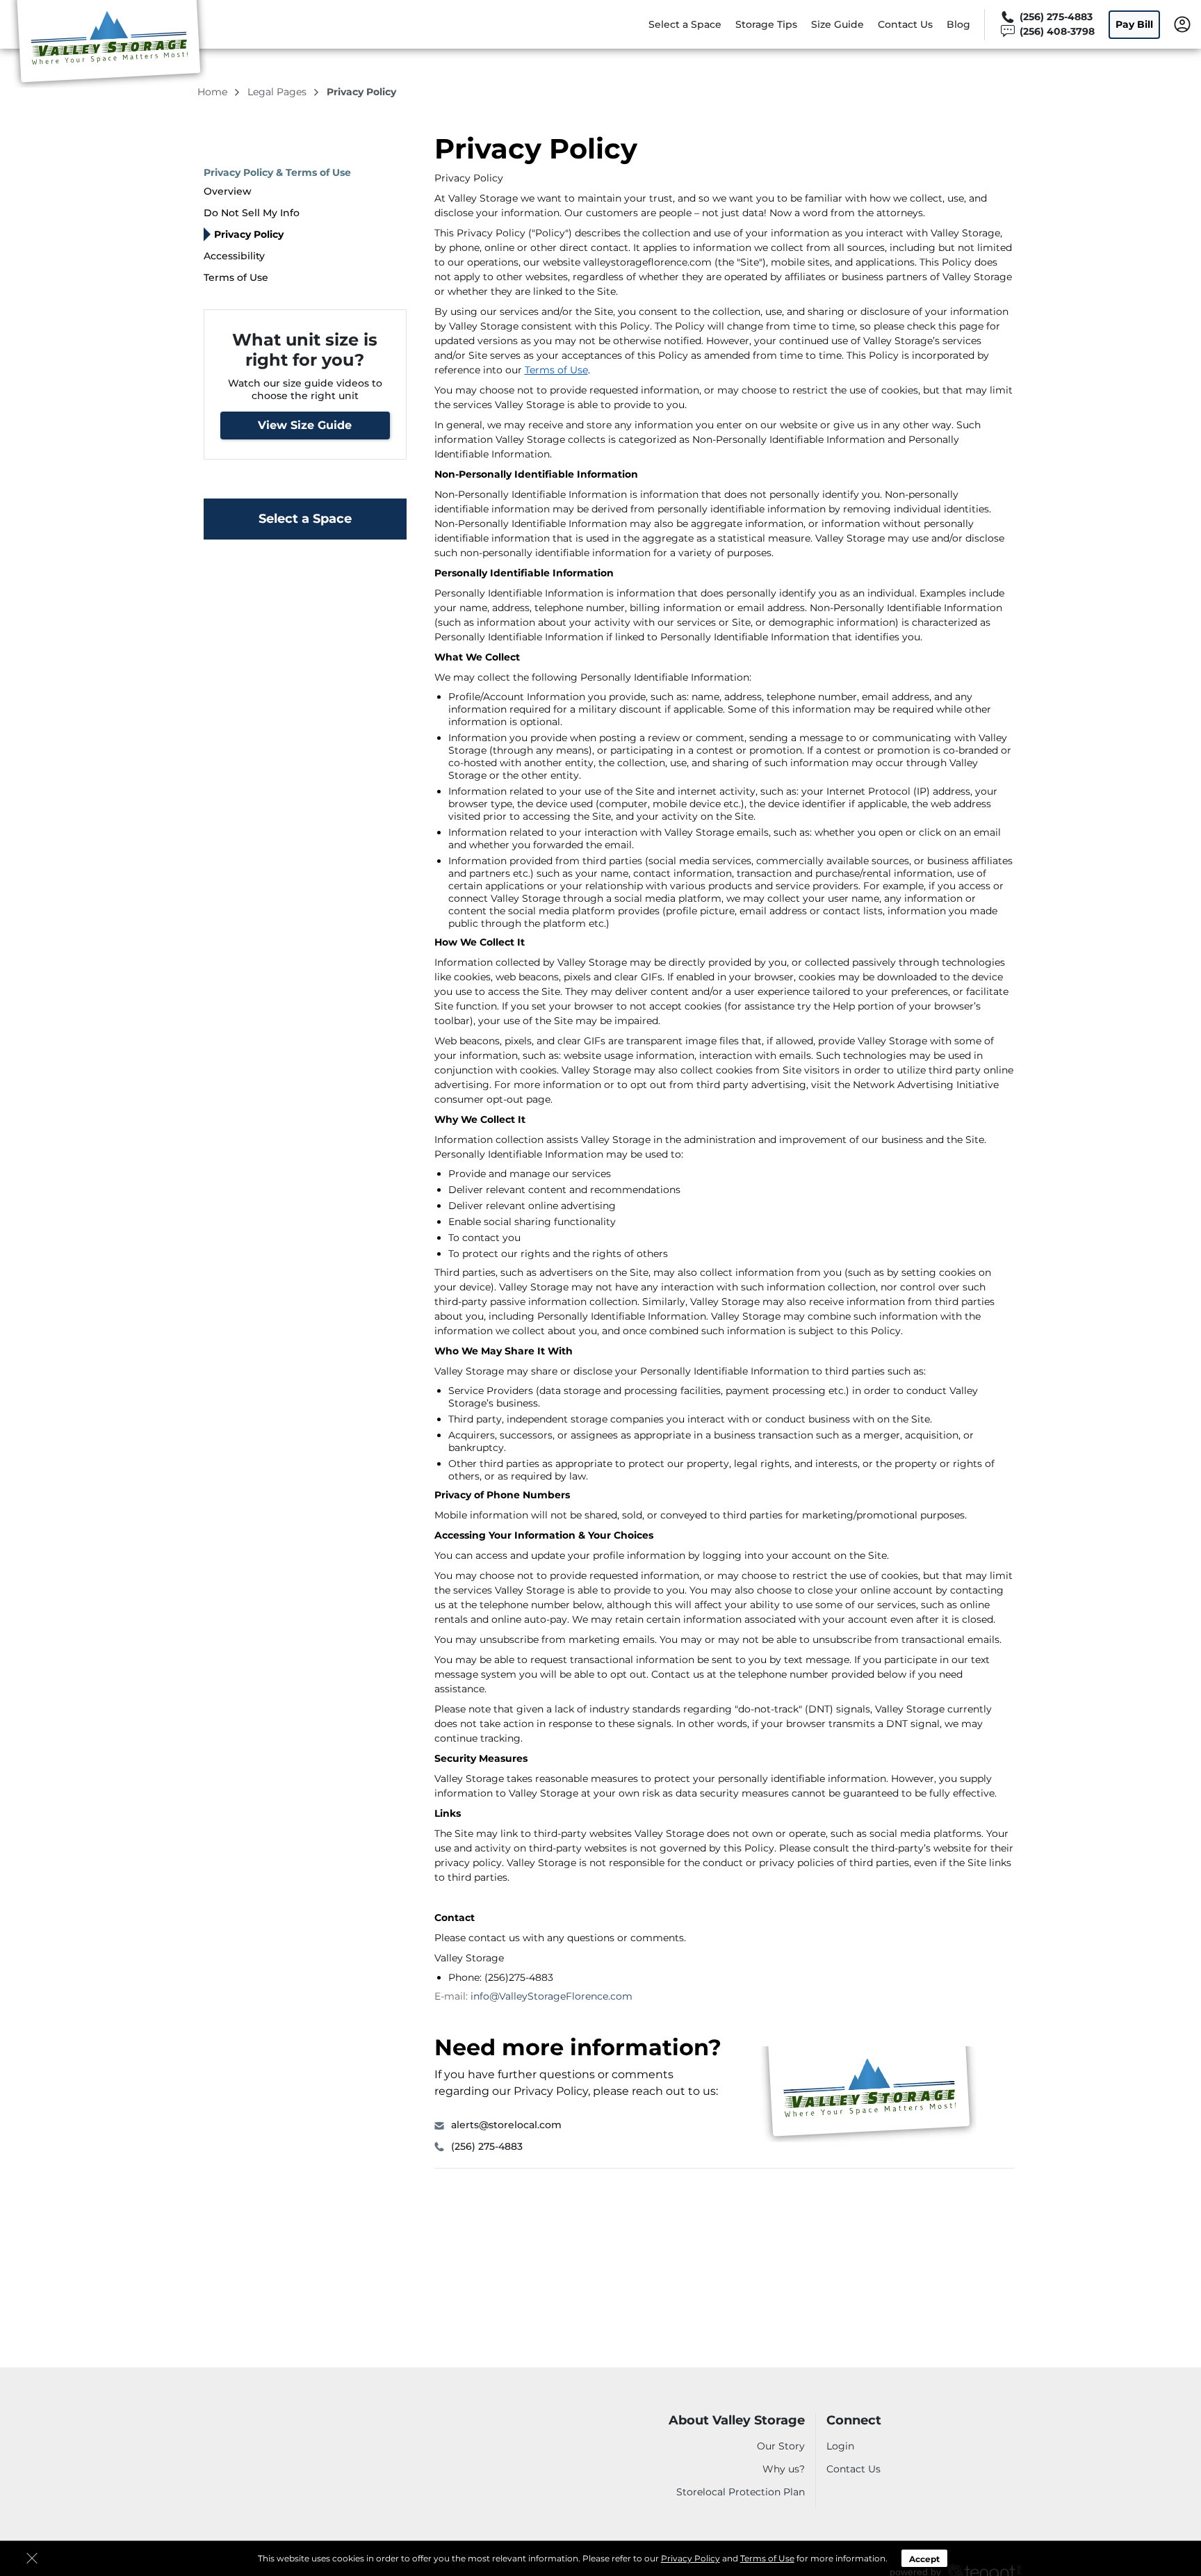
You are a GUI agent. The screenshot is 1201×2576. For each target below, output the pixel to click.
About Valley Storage (737, 2421)
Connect (854, 2421)
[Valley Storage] (108, 44)
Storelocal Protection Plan (741, 2492)
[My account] (1182, 24)
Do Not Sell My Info (252, 213)
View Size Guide (305, 425)
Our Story (781, 2446)
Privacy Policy (691, 2558)
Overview (228, 191)
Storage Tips (766, 24)
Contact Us (905, 24)
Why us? (784, 2469)
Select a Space (685, 24)
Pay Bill (1134, 24)
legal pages (278, 92)
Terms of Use (767, 2558)
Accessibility (234, 256)
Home (214, 92)
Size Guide (838, 24)
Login (840, 2446)
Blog (958, 24)
